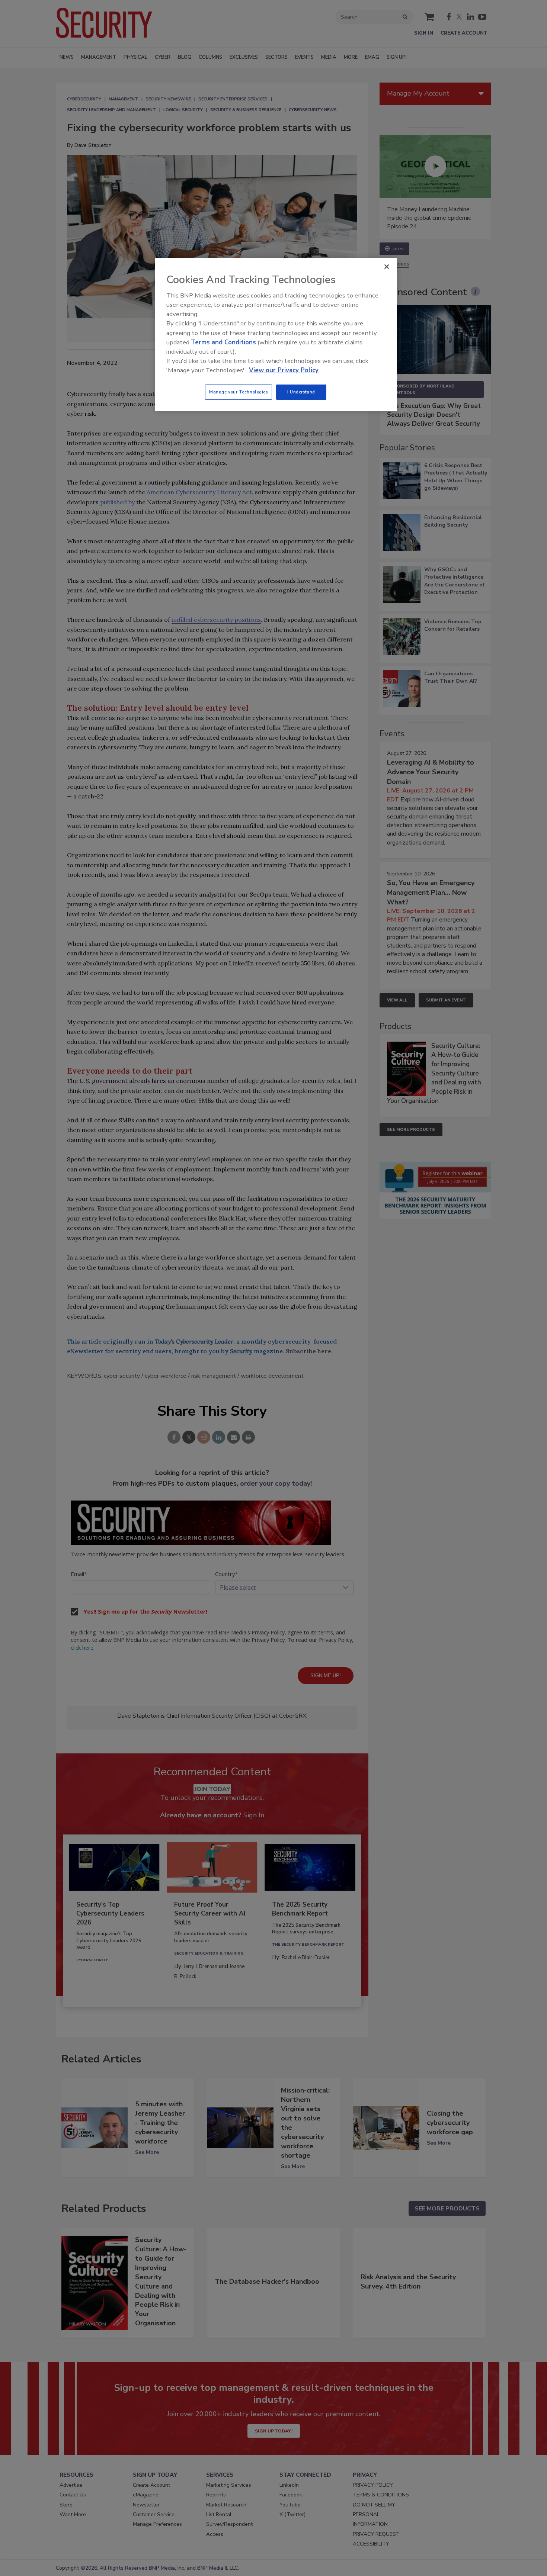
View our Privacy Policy (284, 370)
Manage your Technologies (239, 392)
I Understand (301, 392)
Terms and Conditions (223, 342)
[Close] (387, 267)
